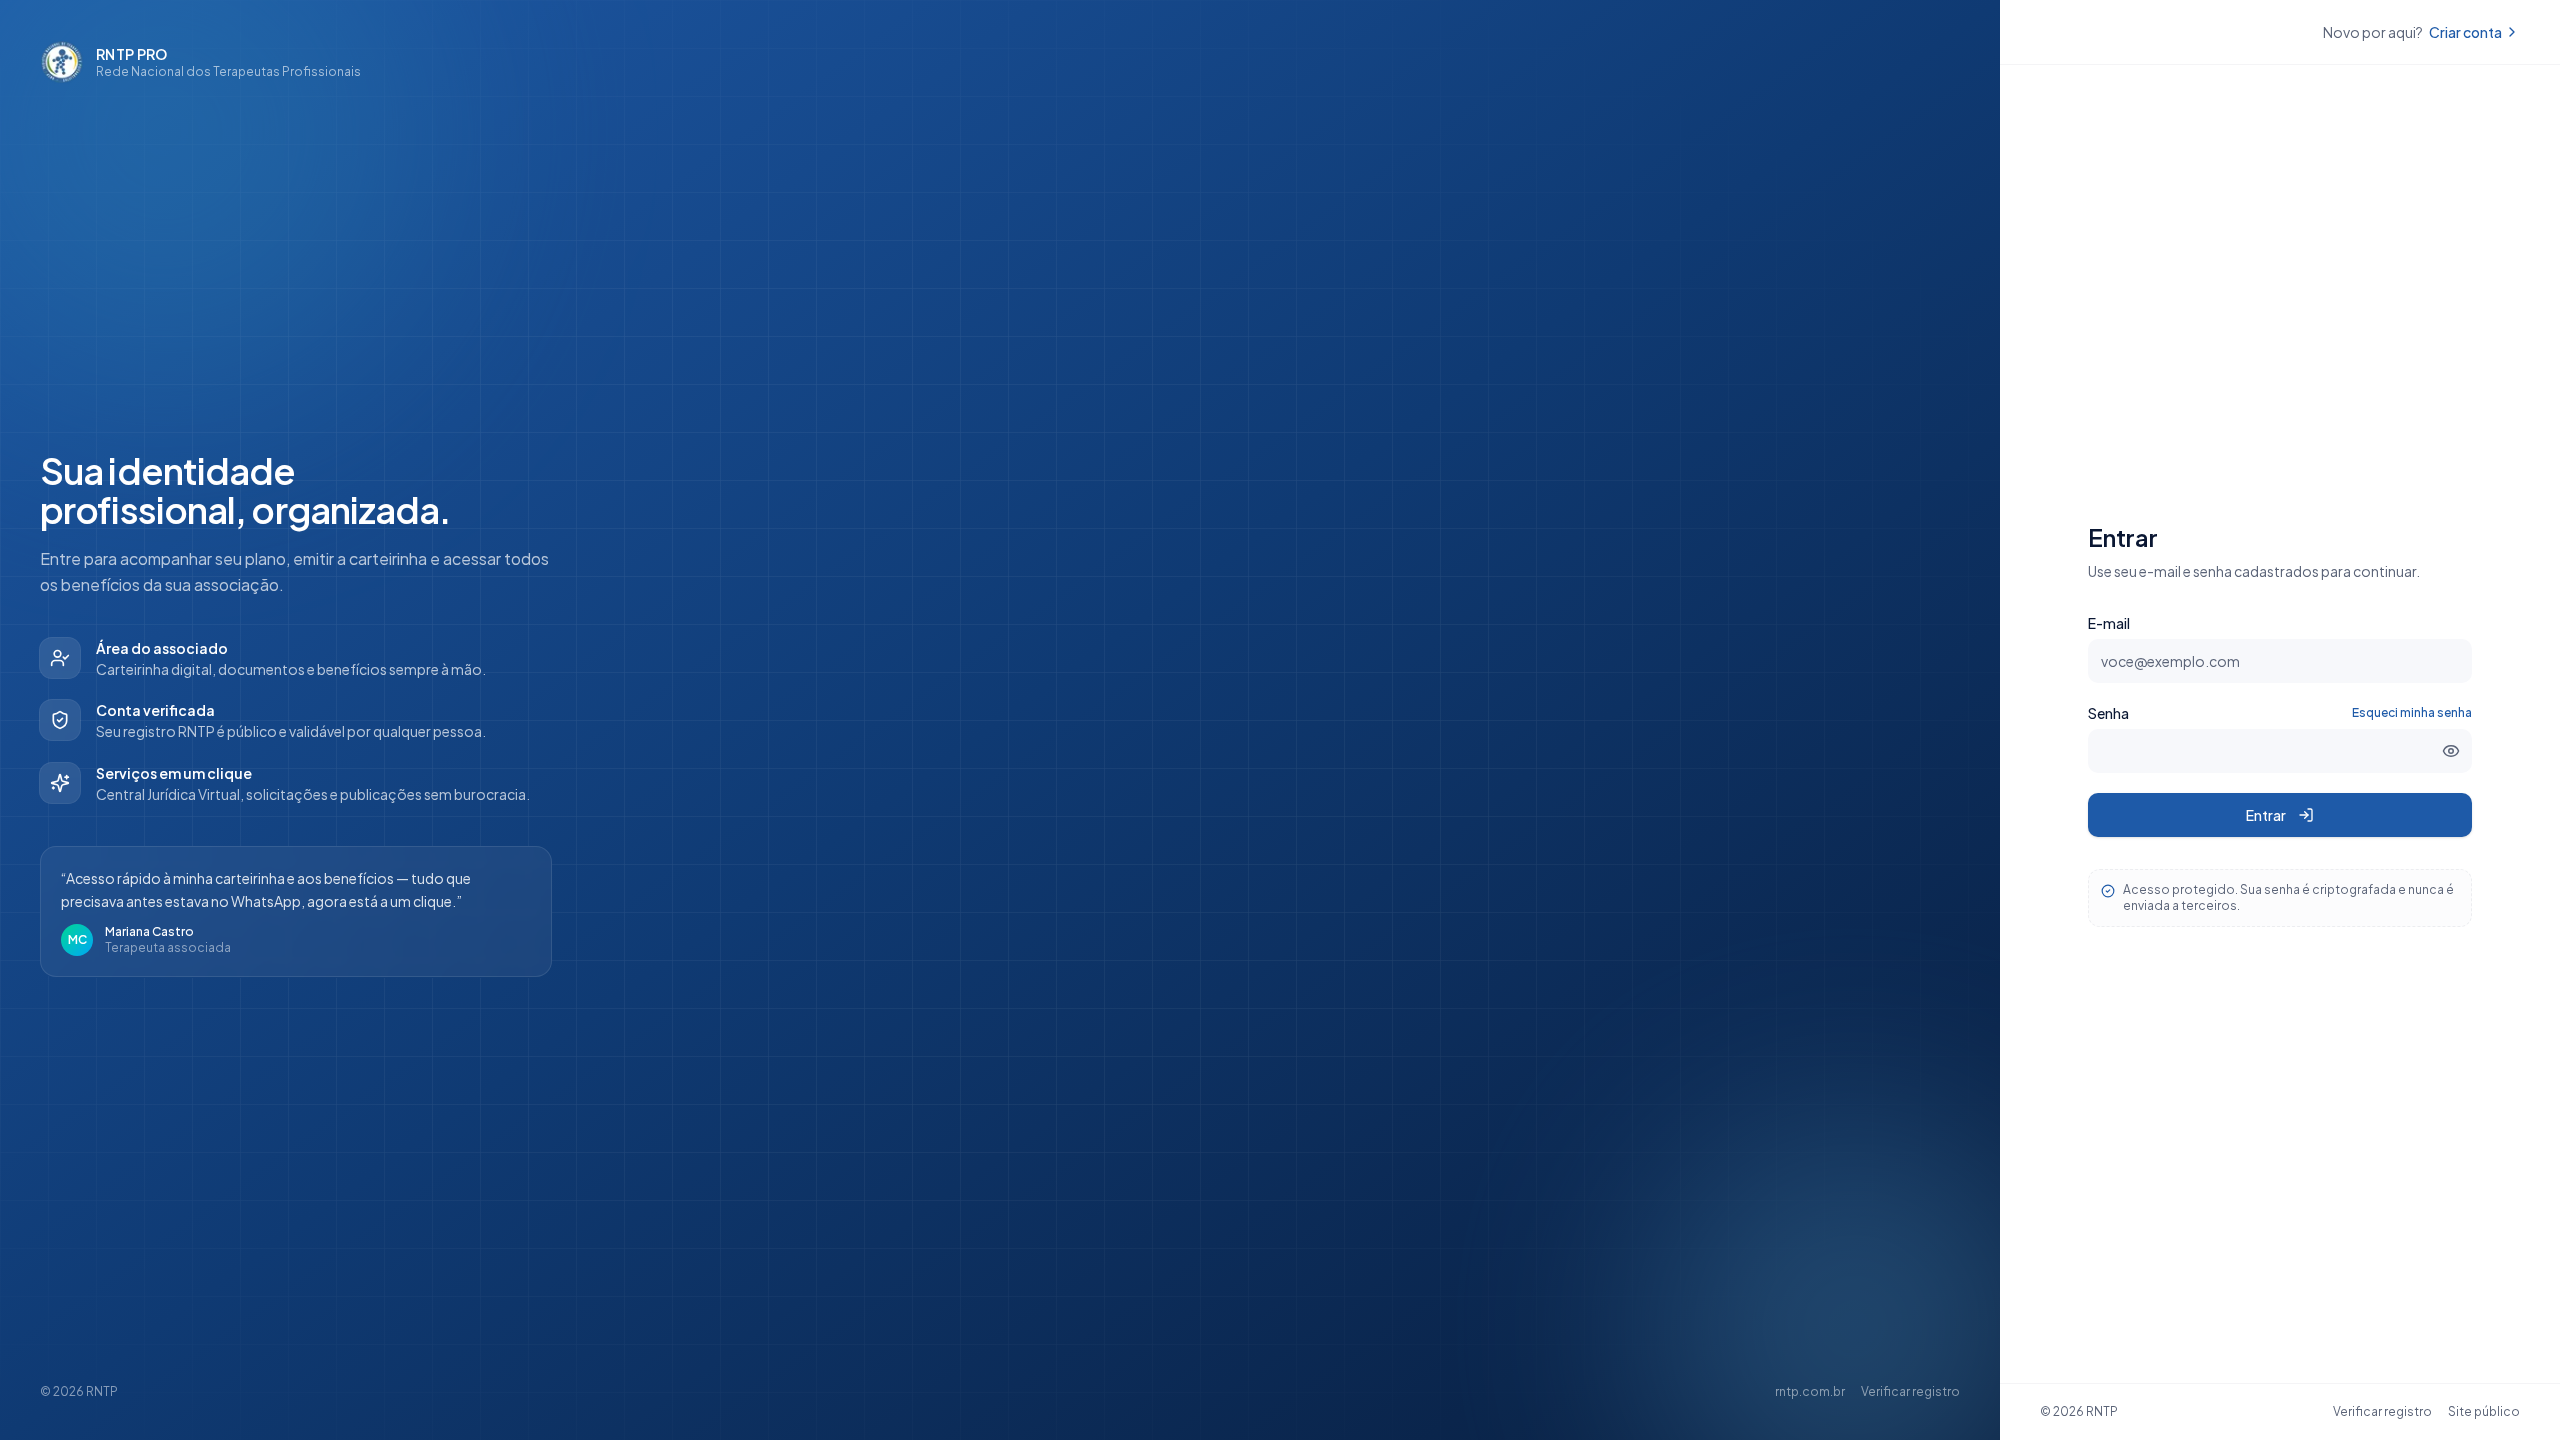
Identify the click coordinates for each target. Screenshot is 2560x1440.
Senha (2108, 713)
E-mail (2109, 623)
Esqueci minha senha (2412, 712)
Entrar (2266, 815)
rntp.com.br (1810, 1391)
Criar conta (2465, 32)
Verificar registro (1910, 1391)
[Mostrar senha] (2451, 751)
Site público (2484, 1411)
